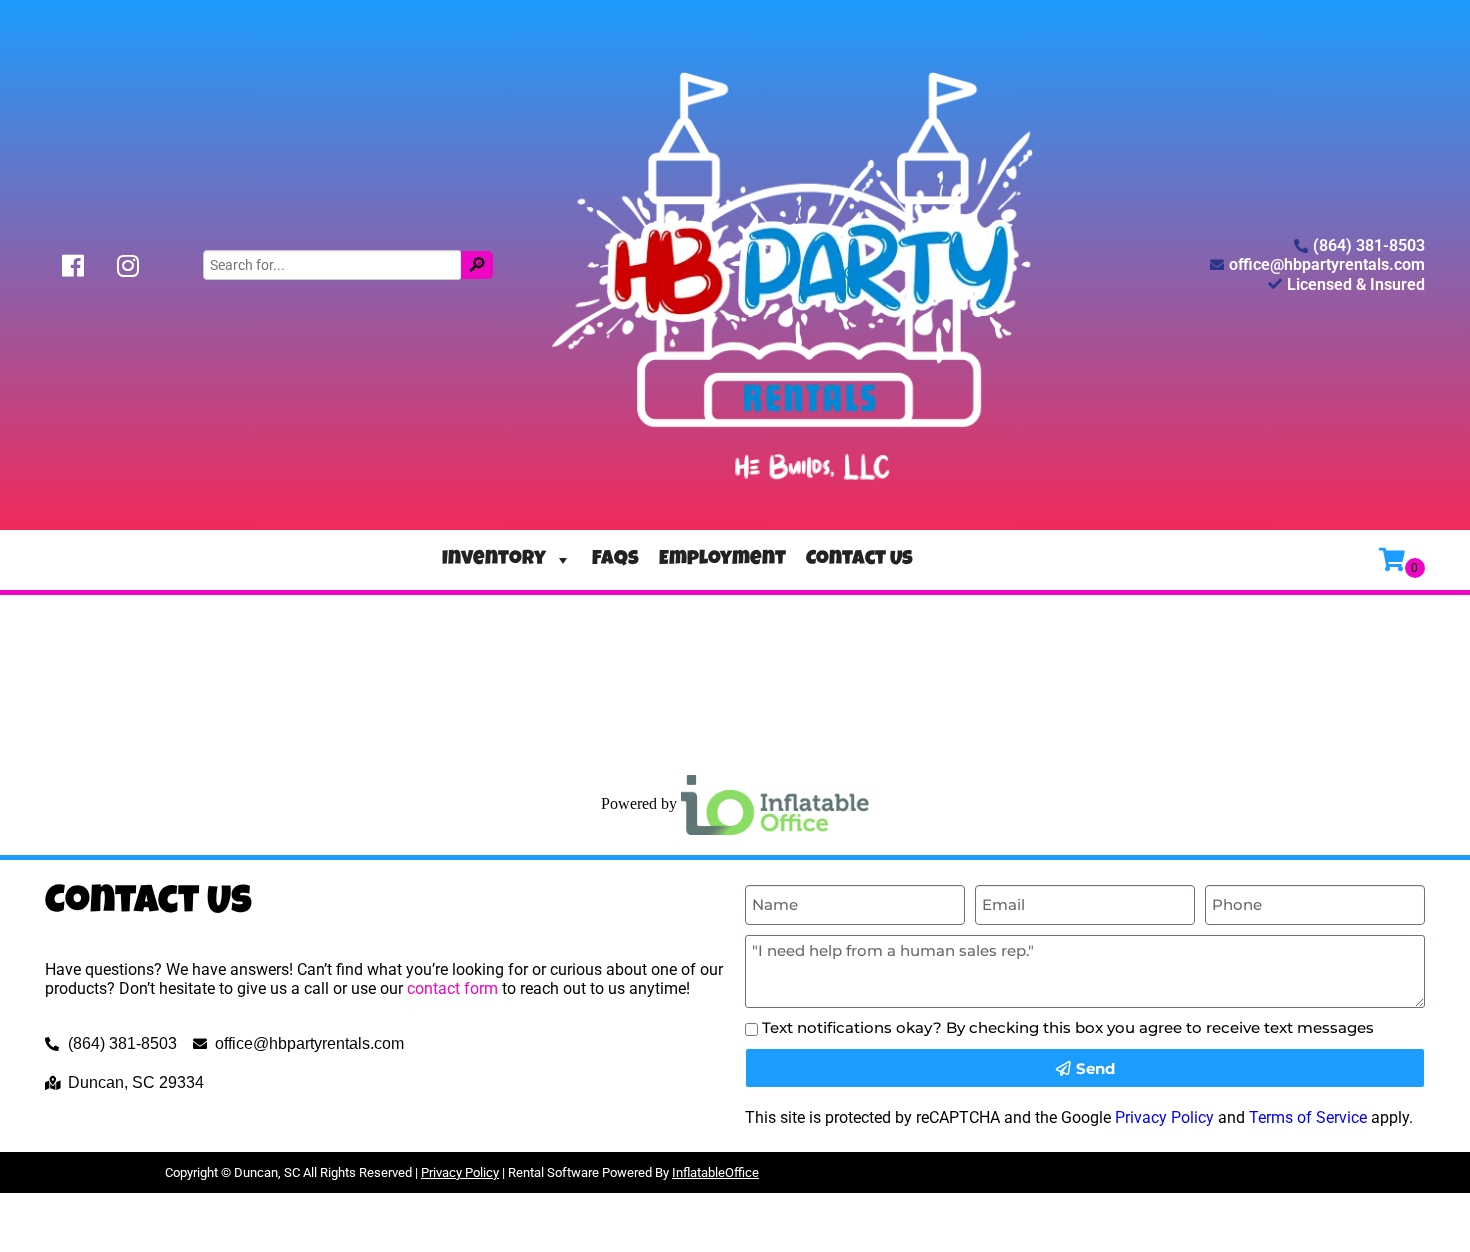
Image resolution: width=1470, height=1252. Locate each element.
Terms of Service (1308, 1117)
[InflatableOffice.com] (775, 803)
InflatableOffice (715, 1172)
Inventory (494, 560)
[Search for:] (334, 263)
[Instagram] (128, 265)
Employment (722, 560)
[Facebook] (73, 265)
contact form (452, 988)
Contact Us (859, 560)
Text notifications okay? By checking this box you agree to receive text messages (1068, 1027)
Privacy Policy (1164, 1117)
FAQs (615, 560)
